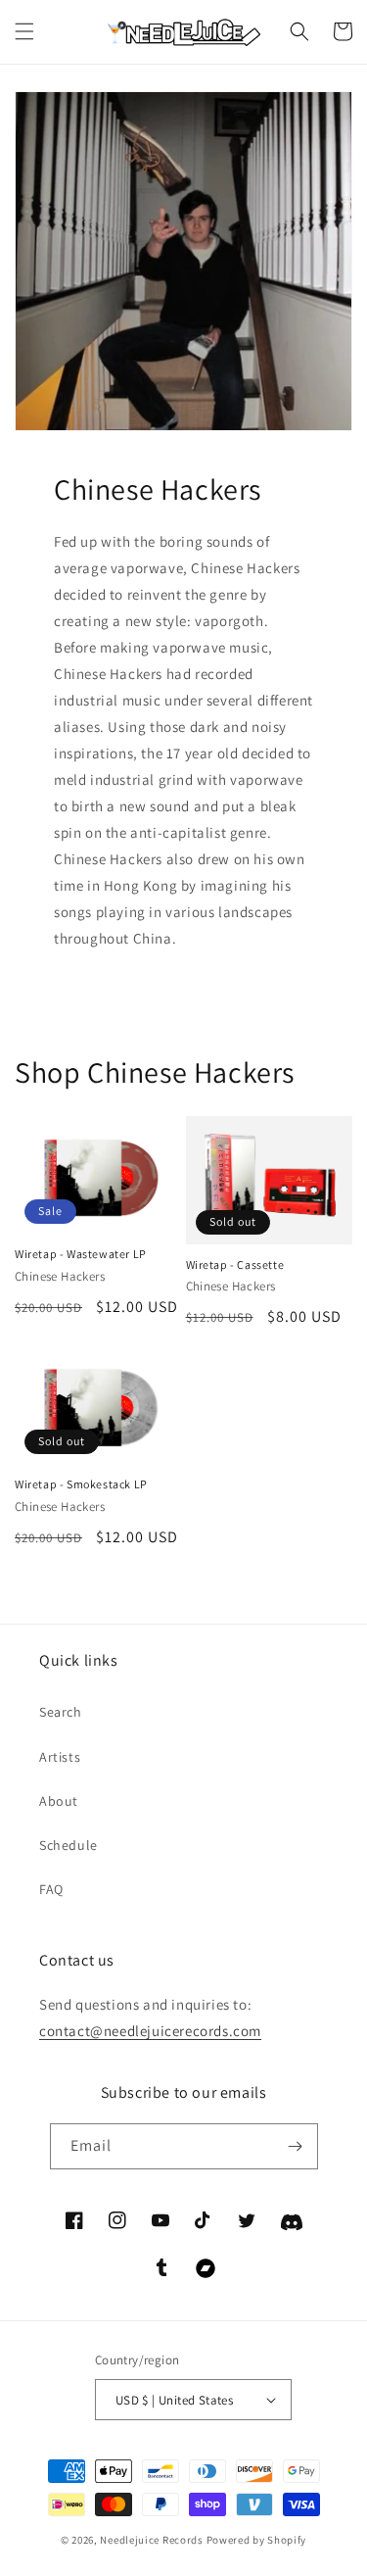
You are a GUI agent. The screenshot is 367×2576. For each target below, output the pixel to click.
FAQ (51, 1889)
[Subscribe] (296, 2146)
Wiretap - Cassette (235, 1264)
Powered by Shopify (257, 2540)
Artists (60, 1757)
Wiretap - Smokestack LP (81, 1484)
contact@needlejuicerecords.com (150, 2031)
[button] (24, 31)
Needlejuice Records (151, 2540)
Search (61, 1712)
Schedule (69, 1845)
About (59, 1801)
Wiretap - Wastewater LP (81, 1254)
